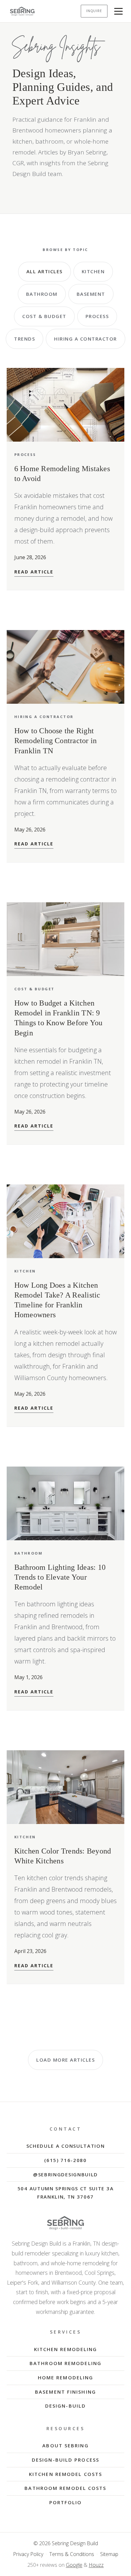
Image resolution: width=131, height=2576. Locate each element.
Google (74, 2565)
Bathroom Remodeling (65, 2363)
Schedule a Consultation (66, 2146)
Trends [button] (24, 339)
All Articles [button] (45, 271)
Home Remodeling (66, 2377)
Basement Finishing (65, 2392)
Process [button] (97, 316)
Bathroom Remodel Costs (65, 2488)
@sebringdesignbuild (65, 2174)
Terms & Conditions (72, 2554)
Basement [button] (91, 294)
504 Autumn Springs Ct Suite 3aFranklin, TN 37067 (65, 2193)
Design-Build (65, 2406)
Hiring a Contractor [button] (86, 339)
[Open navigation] (119, 11)
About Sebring (65, 2445)
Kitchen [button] (93, 271)
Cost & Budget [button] (44, 316)
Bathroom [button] (42, 294)
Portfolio (66, 2502)
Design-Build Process (65, 2460)
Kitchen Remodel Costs (65, 2474)
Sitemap (109, 2554)
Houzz (96, 2565)
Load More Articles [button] (65, 2060)
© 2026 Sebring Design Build (66, 2543)
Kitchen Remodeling (66, 2349)
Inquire (94, 11)
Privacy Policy (28, 2554)
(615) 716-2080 (65, 2160)
